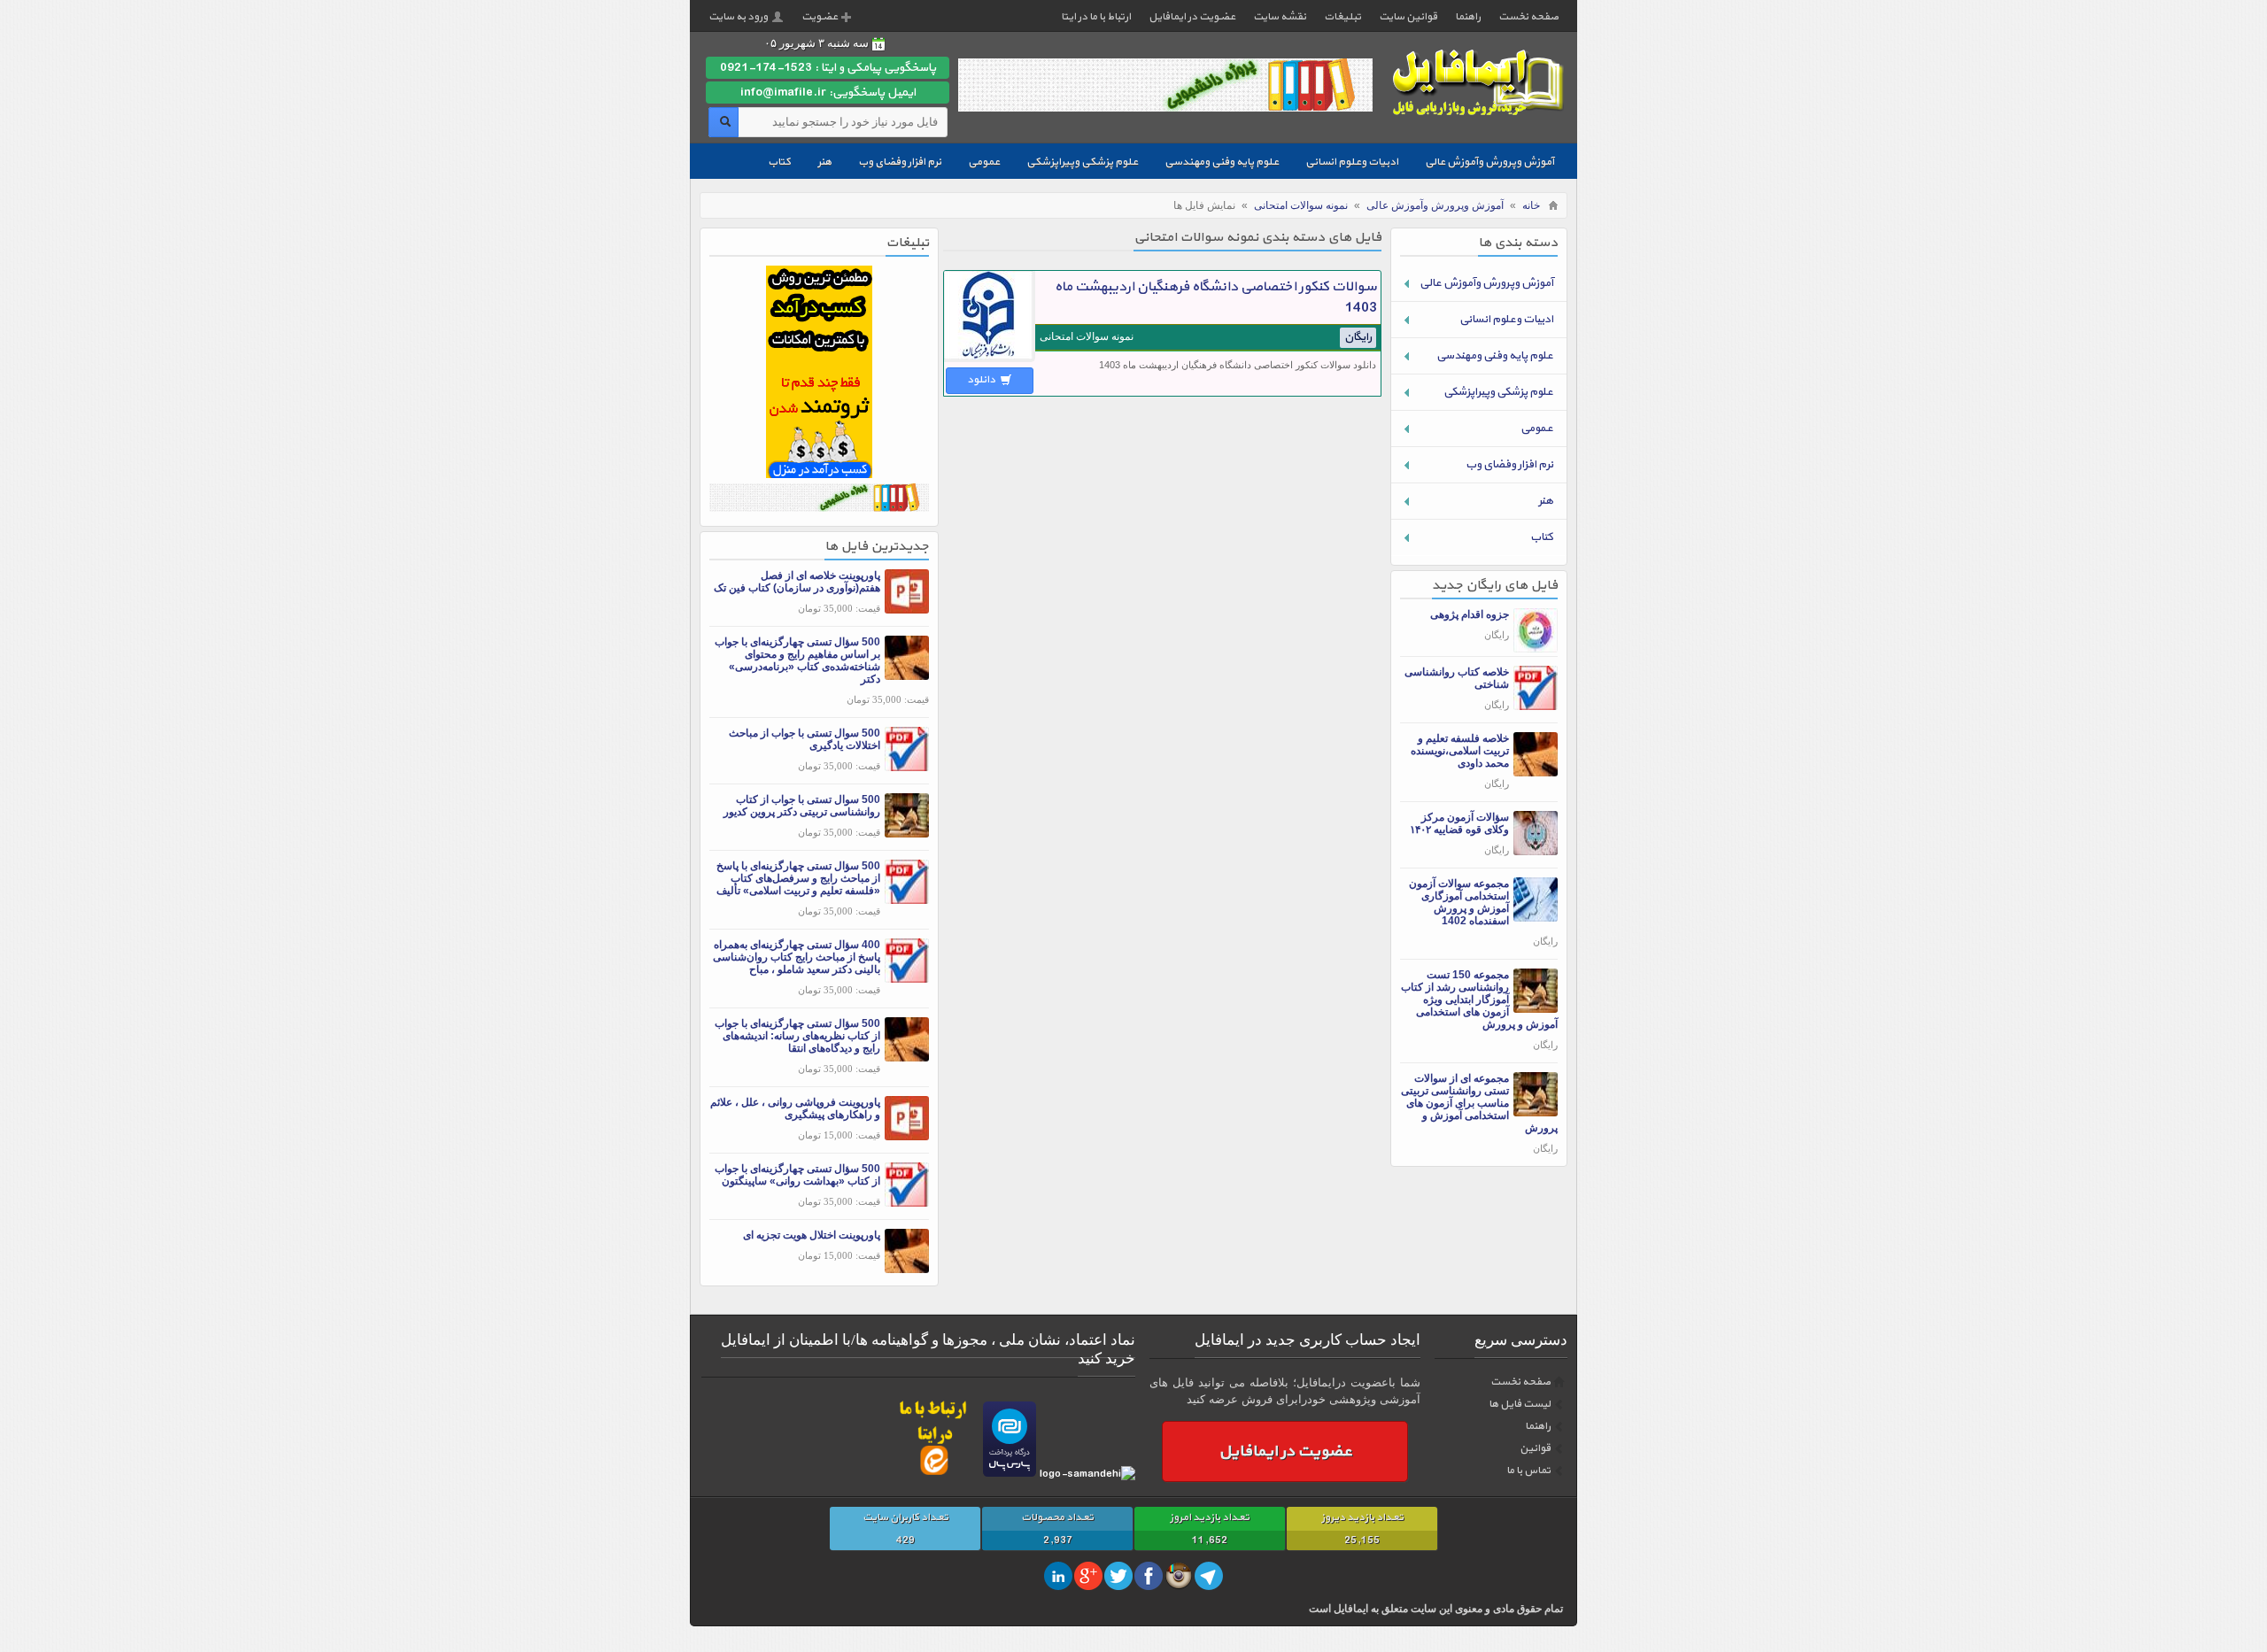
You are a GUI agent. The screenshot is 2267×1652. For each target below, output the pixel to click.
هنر (824, 162)
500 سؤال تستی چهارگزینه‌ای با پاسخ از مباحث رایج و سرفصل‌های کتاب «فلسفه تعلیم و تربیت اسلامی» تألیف (798, 878)
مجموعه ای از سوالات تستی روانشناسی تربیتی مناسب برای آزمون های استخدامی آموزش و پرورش (1479, 1103)
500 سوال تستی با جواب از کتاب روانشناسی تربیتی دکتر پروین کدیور (802, 806)
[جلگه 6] (819, 508)
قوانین (1535, 1448)
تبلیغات (1342, 17)
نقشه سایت (1280, 17)
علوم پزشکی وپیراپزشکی (1082, 162)
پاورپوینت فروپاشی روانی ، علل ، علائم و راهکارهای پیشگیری (795, 1108)
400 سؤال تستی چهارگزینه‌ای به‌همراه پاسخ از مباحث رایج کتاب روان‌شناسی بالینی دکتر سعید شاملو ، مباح (797, 957)
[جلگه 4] (819, 474)
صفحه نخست (1528, 17)
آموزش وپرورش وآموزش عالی (1489, 162)
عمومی (984, 162)
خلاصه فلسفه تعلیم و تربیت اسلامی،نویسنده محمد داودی (1460, 751)
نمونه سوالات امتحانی (1301, 205)
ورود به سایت (738, 17)
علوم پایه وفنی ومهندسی (1222, 162)
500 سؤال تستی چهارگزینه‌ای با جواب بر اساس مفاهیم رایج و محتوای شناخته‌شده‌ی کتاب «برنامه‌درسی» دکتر (797, 660)
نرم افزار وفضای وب (900, 162)
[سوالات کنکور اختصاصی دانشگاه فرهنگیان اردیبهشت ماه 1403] (990, 359)
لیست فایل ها (1520, 1404)
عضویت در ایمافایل (1192, 17)
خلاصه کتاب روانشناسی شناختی (1457, 678)
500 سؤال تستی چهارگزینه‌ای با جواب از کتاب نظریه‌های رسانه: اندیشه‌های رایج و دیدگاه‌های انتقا (797, 1036)
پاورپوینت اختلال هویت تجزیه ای (812, 1235)
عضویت (820, 17)
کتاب (779, 162)
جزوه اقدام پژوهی (1470, 614)
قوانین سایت (1408, 17)
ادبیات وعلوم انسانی (1352, 162)
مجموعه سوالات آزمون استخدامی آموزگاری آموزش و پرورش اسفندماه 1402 (1459, 902)
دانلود (982, 380)
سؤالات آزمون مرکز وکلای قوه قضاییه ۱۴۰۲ (1459, 823)
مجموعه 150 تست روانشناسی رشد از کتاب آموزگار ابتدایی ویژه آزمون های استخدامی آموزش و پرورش (1479, 1000)
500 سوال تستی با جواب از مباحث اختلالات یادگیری (805, 739)
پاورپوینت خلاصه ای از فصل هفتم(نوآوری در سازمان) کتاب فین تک (797, 582)
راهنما (1468, 17)
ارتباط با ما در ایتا (1096, 17)
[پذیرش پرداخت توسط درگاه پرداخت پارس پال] (1010, 1474)
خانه (1531, 205)
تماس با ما (1528, 1471)
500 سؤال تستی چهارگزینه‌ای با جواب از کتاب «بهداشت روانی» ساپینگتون (797, 1175)
